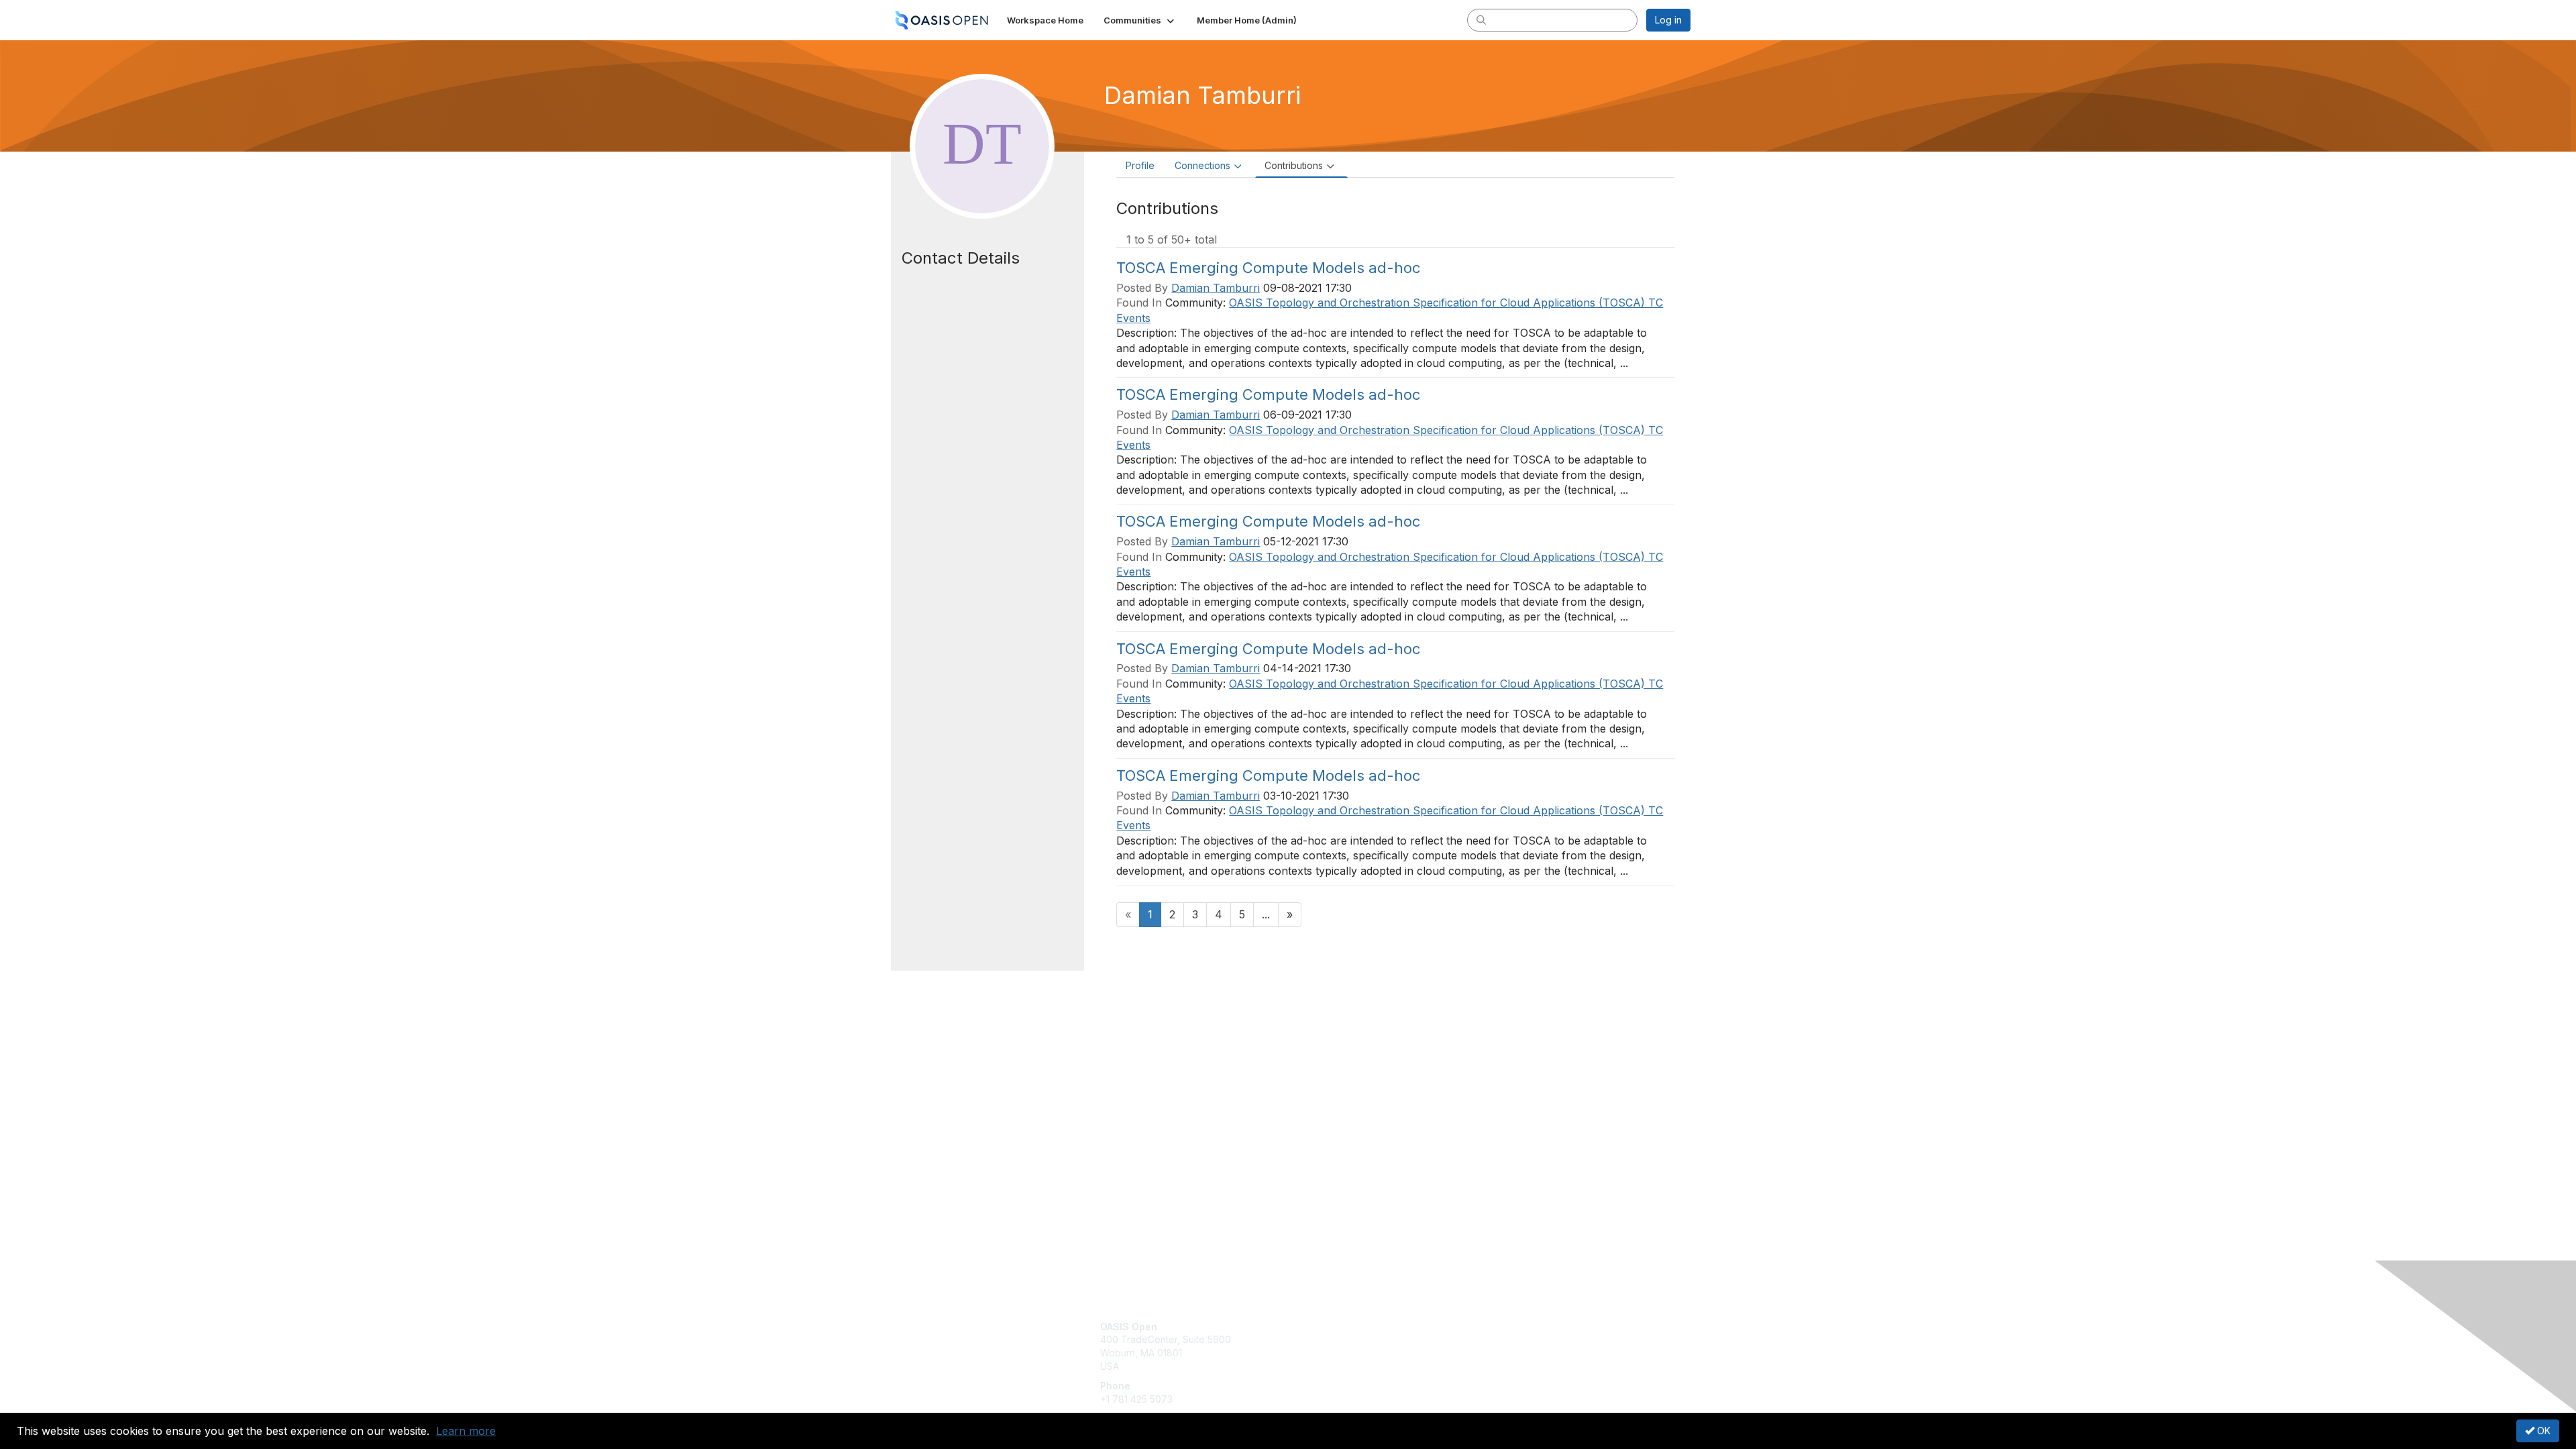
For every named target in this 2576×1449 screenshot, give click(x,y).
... (1266, 914)
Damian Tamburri (1216, 288)
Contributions (1294, 165)
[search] (1481, 19)
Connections (1202, 165)
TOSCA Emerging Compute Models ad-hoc (1268, 268)
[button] (1140, 20)
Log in (1668, 20)
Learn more (466, 1431)
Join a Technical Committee (1354, 1366)
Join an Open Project (1340, 1346)
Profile (1140, 165)
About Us (1507, 1327)
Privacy (1504, 1339)
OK (2542, 1431)
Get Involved (1322, 1327)
